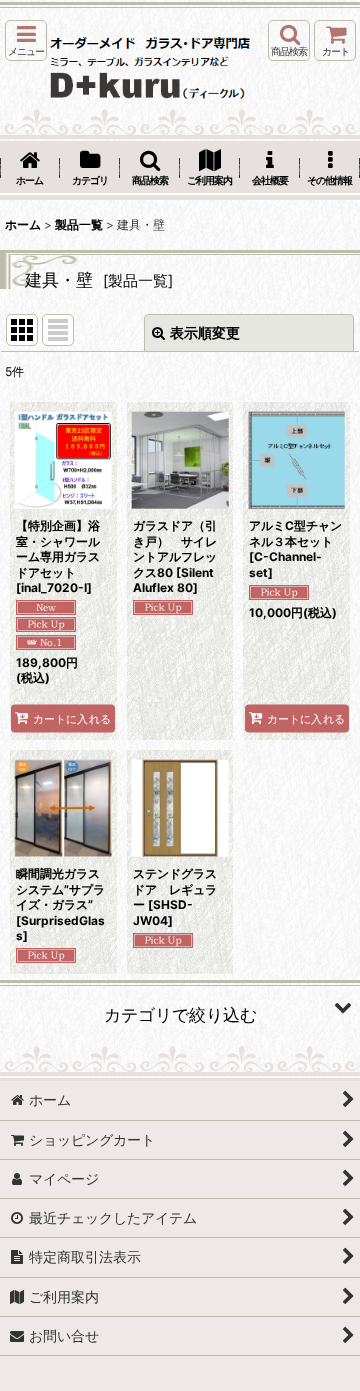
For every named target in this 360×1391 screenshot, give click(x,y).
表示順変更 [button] (205, 332)
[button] (26, 40)
